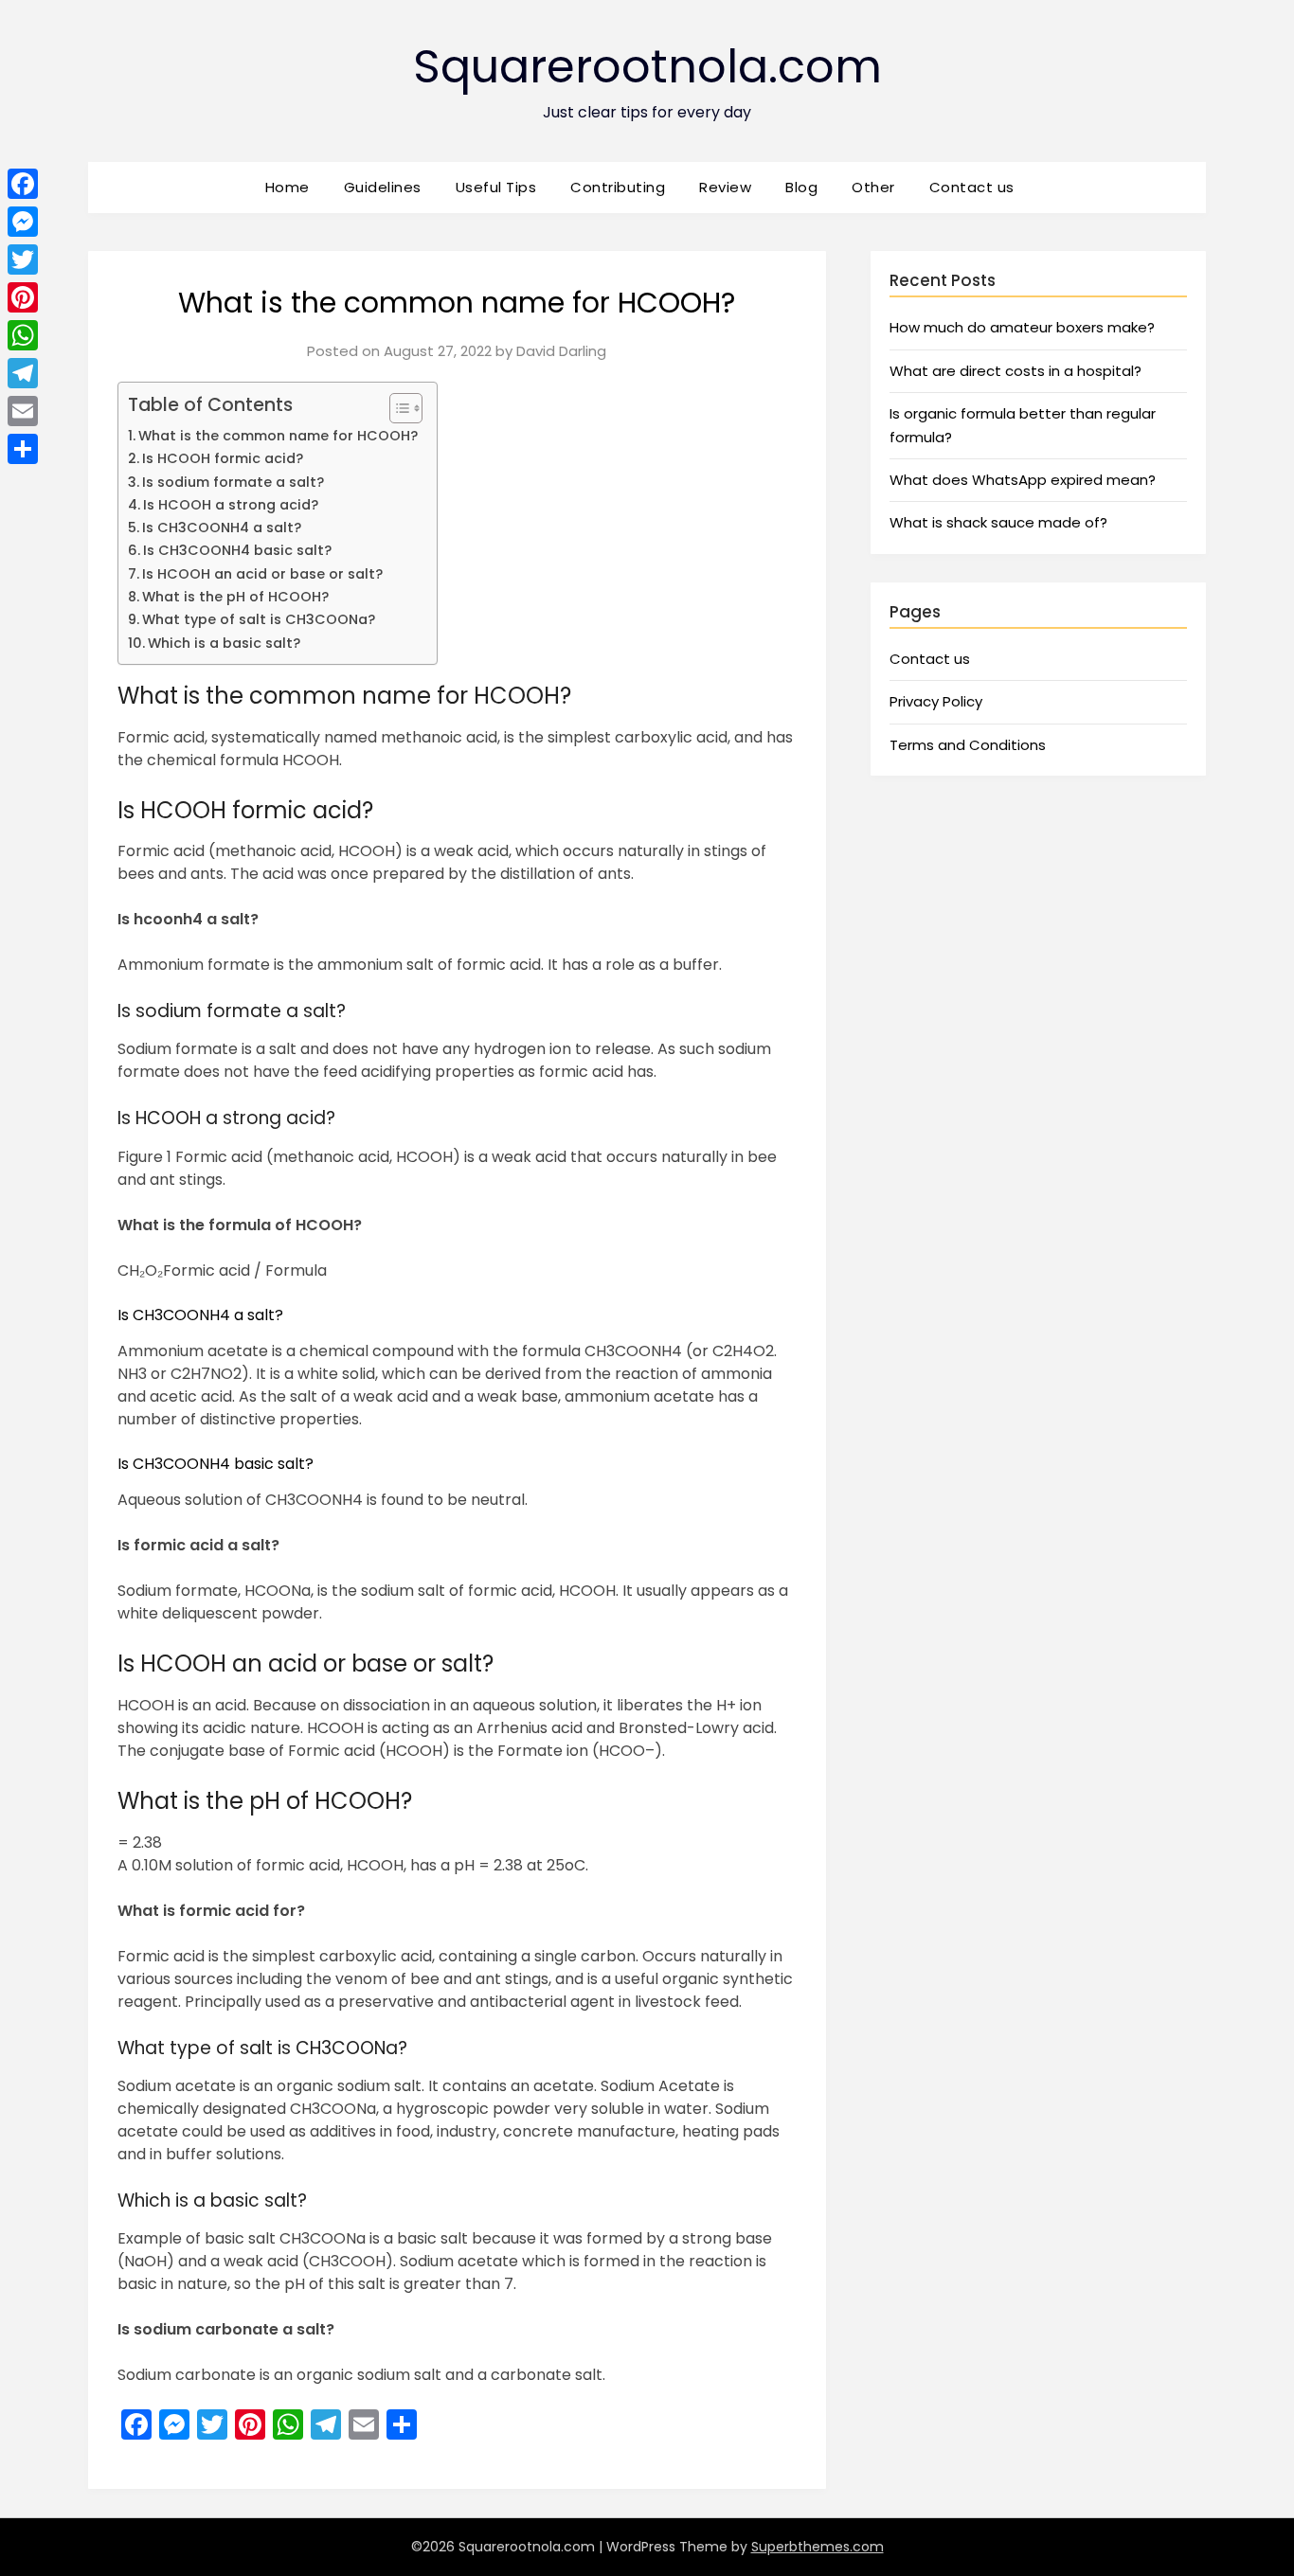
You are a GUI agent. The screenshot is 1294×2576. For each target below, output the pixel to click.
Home (288, 187)
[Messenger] (23, 222)
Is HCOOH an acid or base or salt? (262, 574)
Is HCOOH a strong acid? (231, 505)
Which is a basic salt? (224, 643)
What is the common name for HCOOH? (278, 436)
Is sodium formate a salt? (233, 482)
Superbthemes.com (818, 2547)
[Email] (23, 411)
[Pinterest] (23, 297)
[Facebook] (23, 184)
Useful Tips (496, 187)
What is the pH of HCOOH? (235, 597)
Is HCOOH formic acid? (223, 458)
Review (725, 187)
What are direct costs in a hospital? (1015, 371)
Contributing (618, 187)
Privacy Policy (936, 701)
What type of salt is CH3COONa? (259, 619)
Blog (801, 187)
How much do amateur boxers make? (1022, 327)
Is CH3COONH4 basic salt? (237, 550)
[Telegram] (23, 373)
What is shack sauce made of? (998, 522)
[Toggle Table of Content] (396, 408)
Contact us (972, 187)
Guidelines (383, 187)
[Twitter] (23, 259)
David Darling (561, 351)
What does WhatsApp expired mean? (1023, 480)
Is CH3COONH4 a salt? (222, 528)
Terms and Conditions (968, 745)
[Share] (23, 449)
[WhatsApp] (23, 335)
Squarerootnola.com (647, 67)
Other (873, 187)
